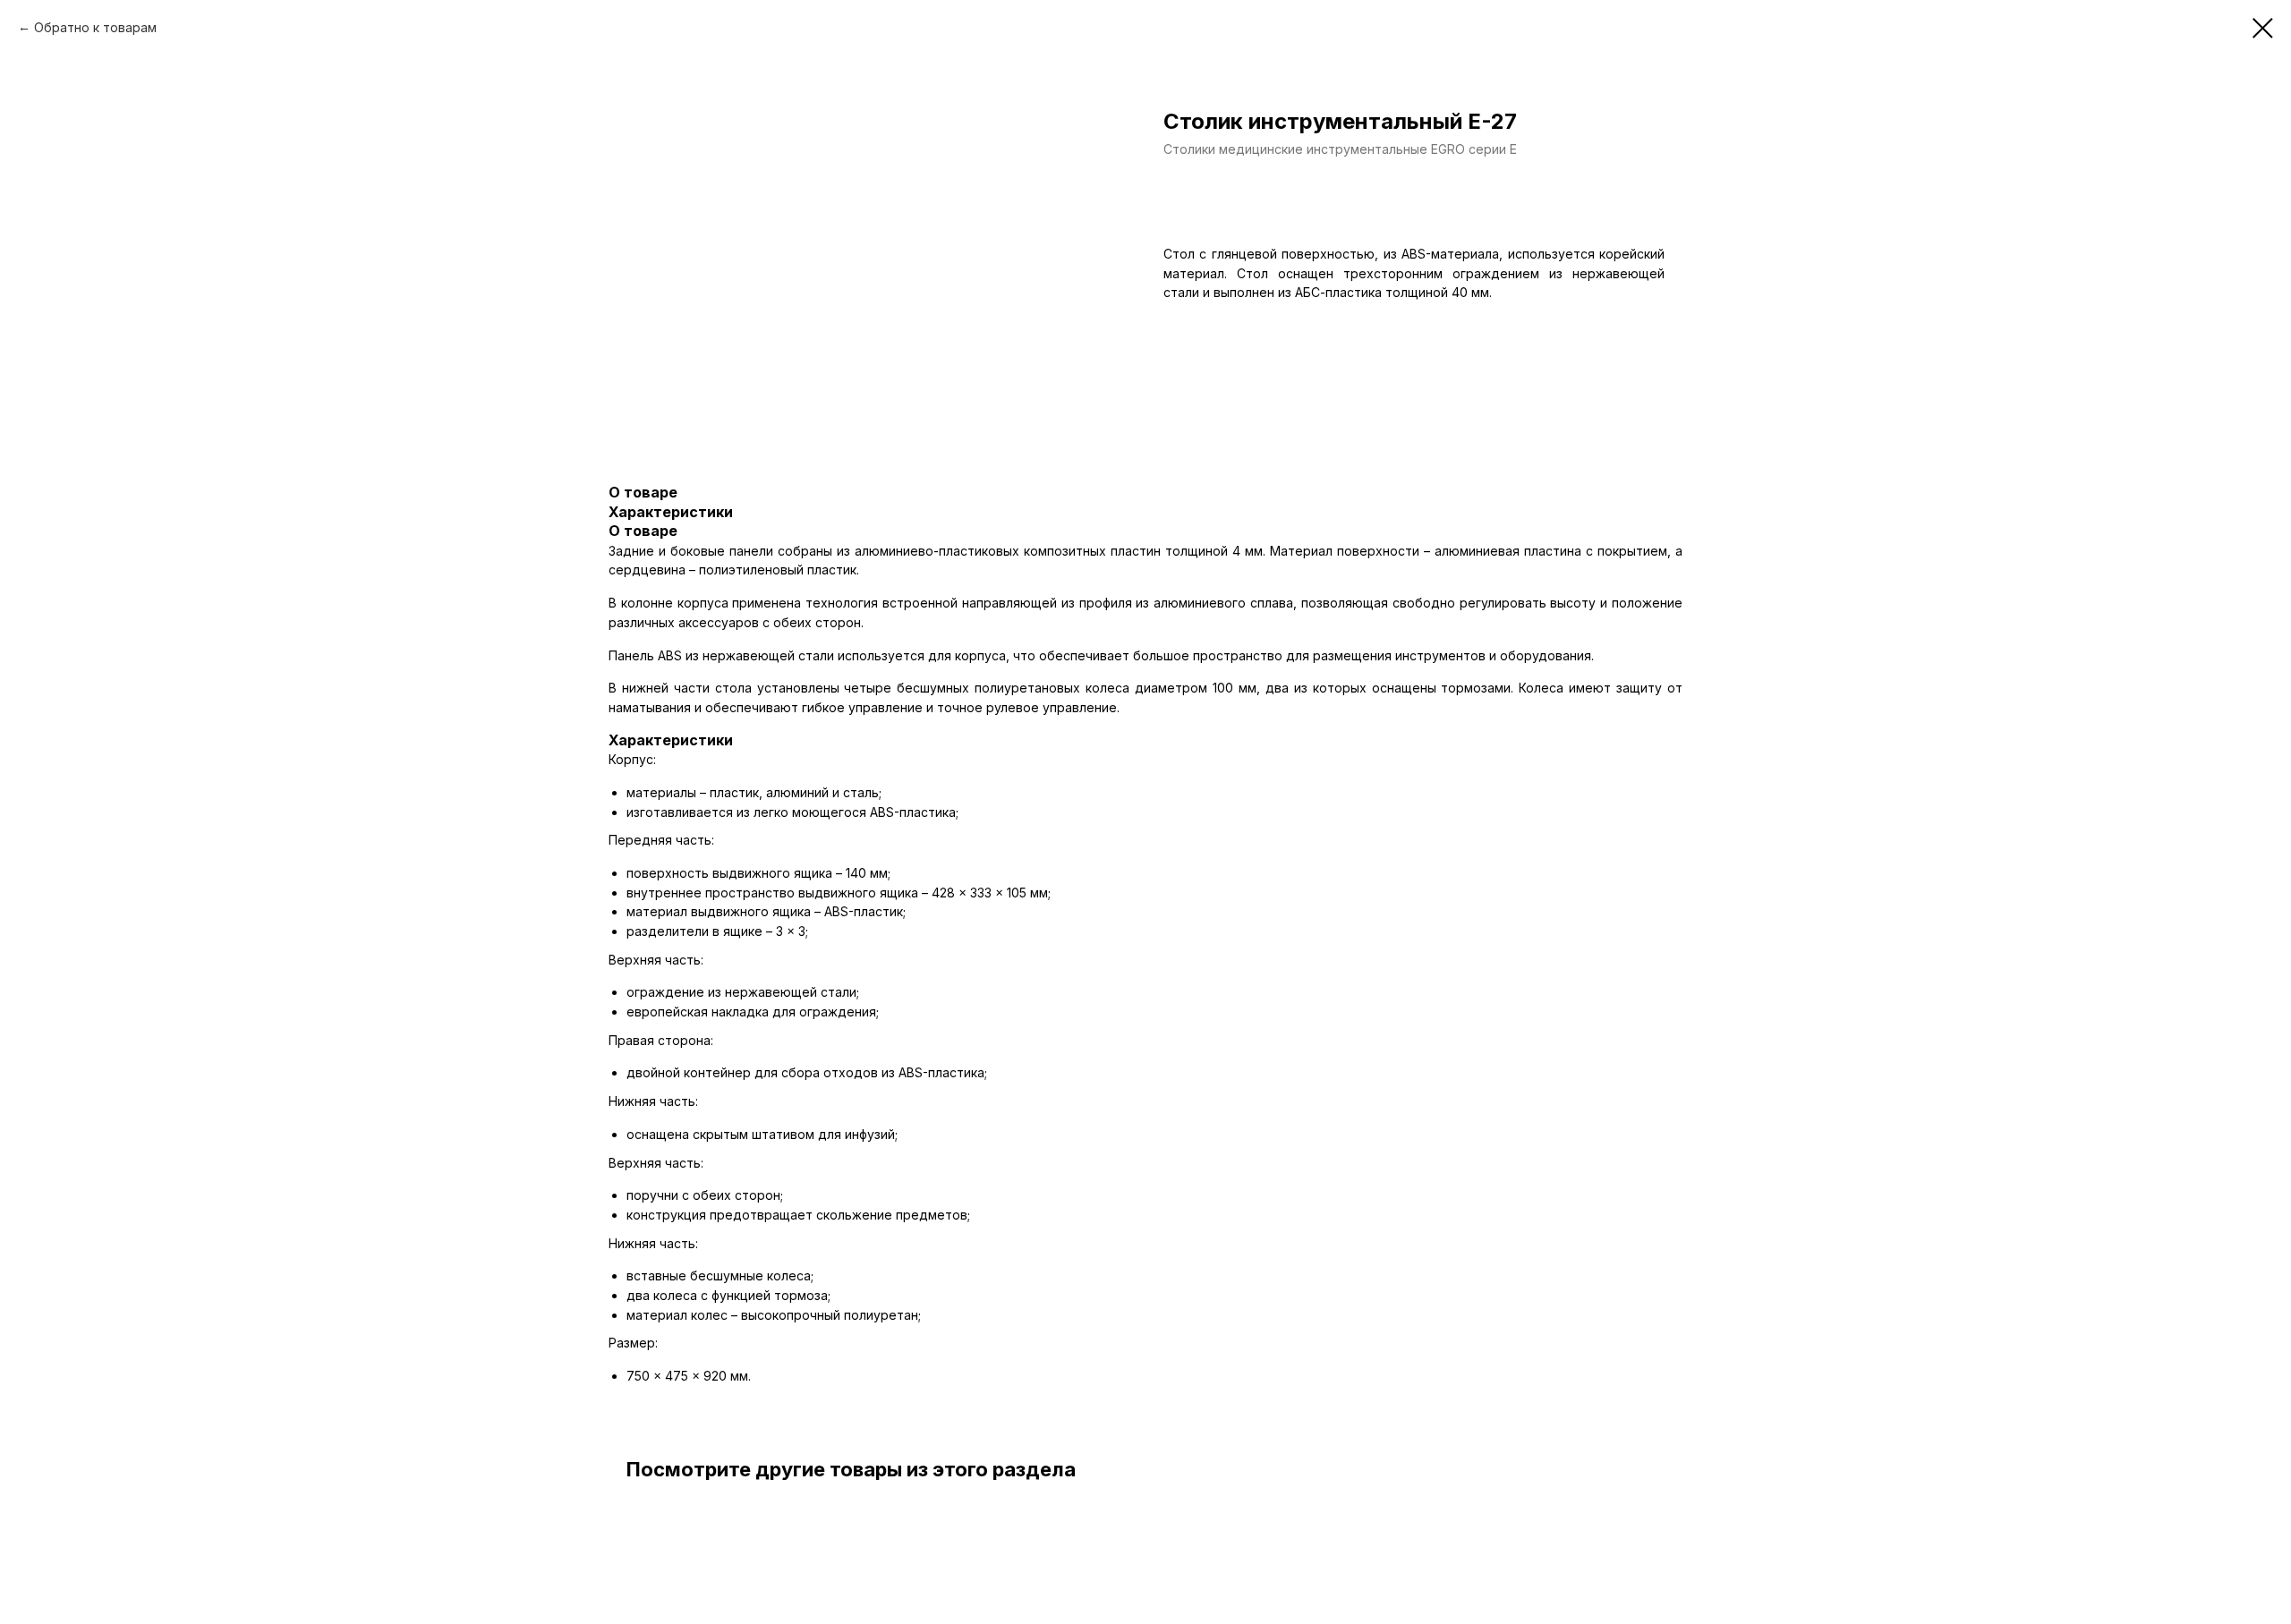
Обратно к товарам (95, 27)
